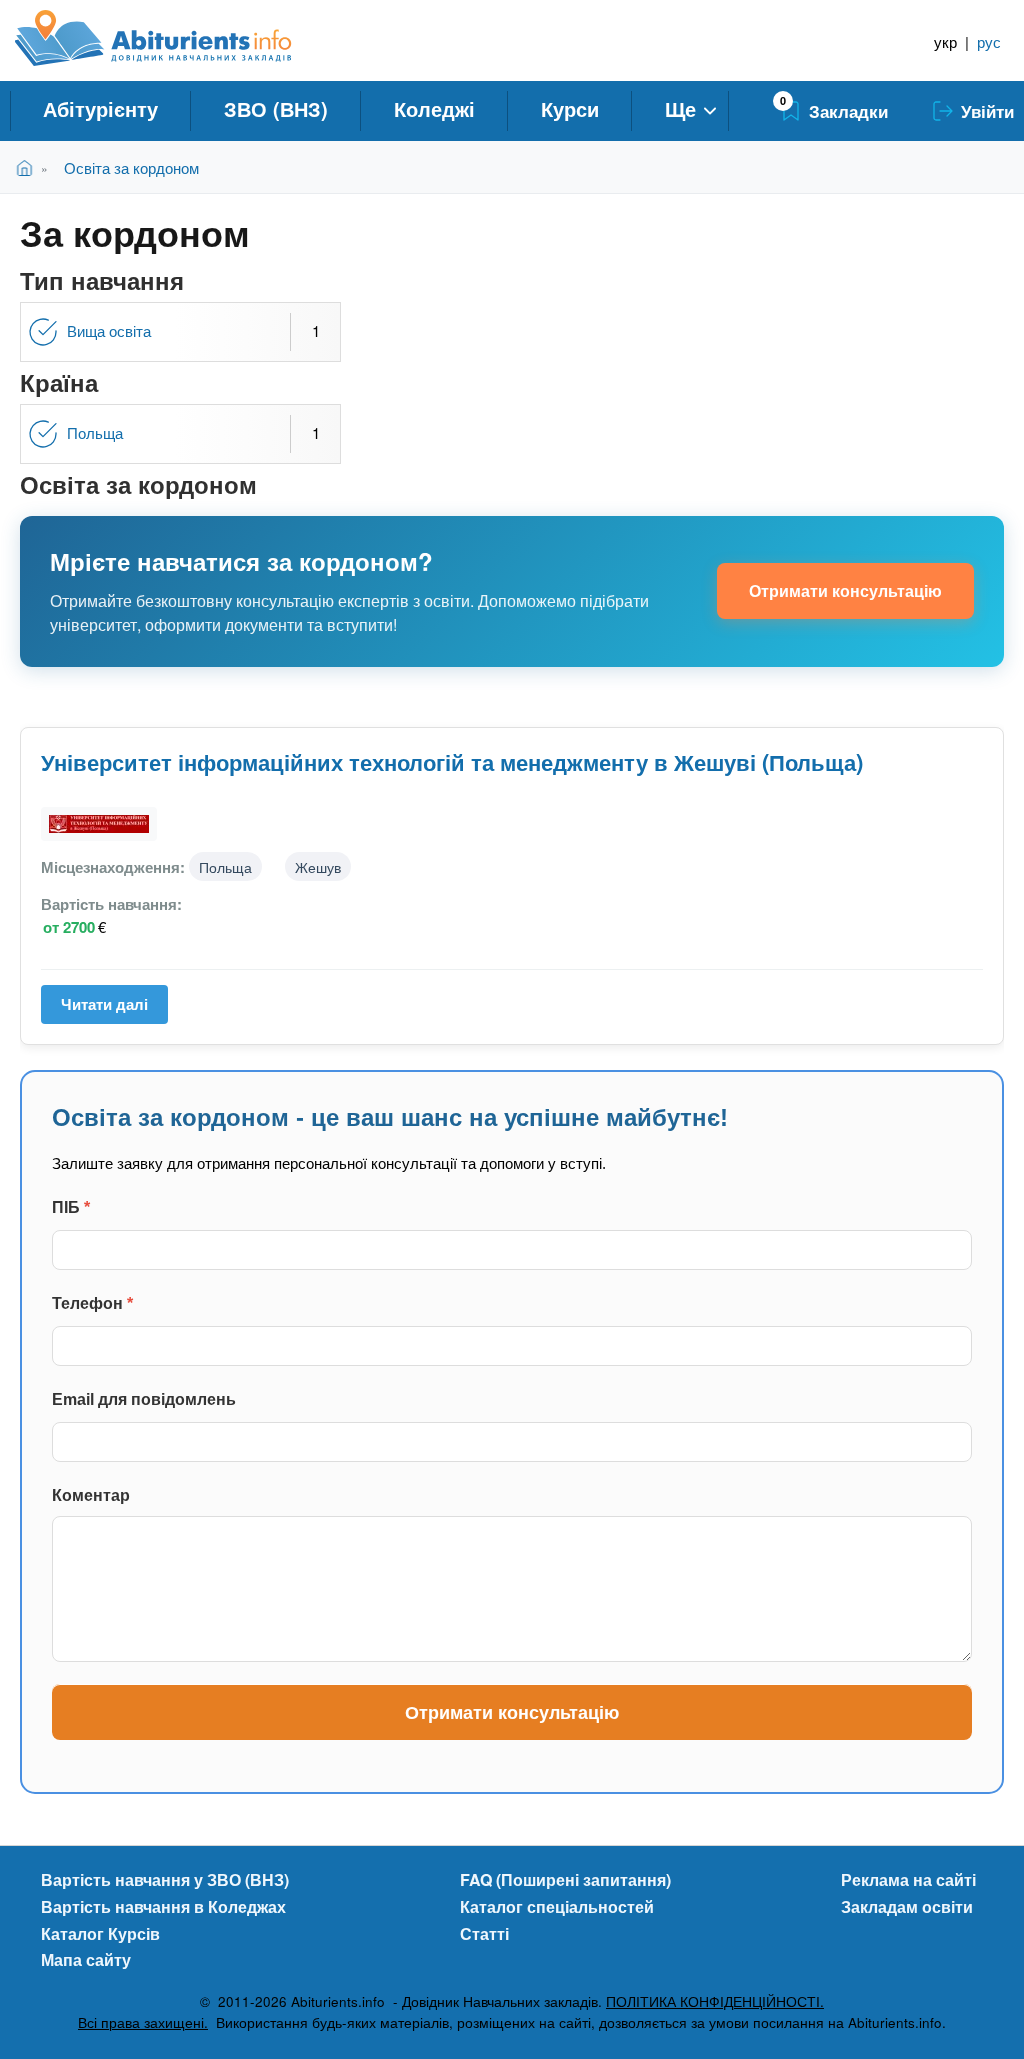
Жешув (318, 866)
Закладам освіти (907, 1906)
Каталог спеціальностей (557, 1906)
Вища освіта (109, 330)
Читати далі (111, 1008)
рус (989, 41)
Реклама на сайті (908, 1879)
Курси (570, 108)
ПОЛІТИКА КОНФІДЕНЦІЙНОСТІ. (715, 2001)
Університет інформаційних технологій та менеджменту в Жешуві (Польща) (452, 762)
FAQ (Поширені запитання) (565, 1879)
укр (945, 41)
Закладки (848, 111)
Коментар (91, 1495)
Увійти (987, 111)
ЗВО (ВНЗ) (276, 108)
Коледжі (434, 108)
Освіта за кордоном (131, 167)
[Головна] (175, 38)
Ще (680, 108)
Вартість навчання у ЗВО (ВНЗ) (165, 1879)
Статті (484, 1933)
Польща (95, 432)
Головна (28, 167)
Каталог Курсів (100, 1933)
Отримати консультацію (845, 590)
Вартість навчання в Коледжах (163, 1906)
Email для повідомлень (144, 1399)
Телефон (92, 1303)
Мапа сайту (86, 1959)
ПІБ (71, 1207)
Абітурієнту (100, 108)
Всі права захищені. (143, 2022)
